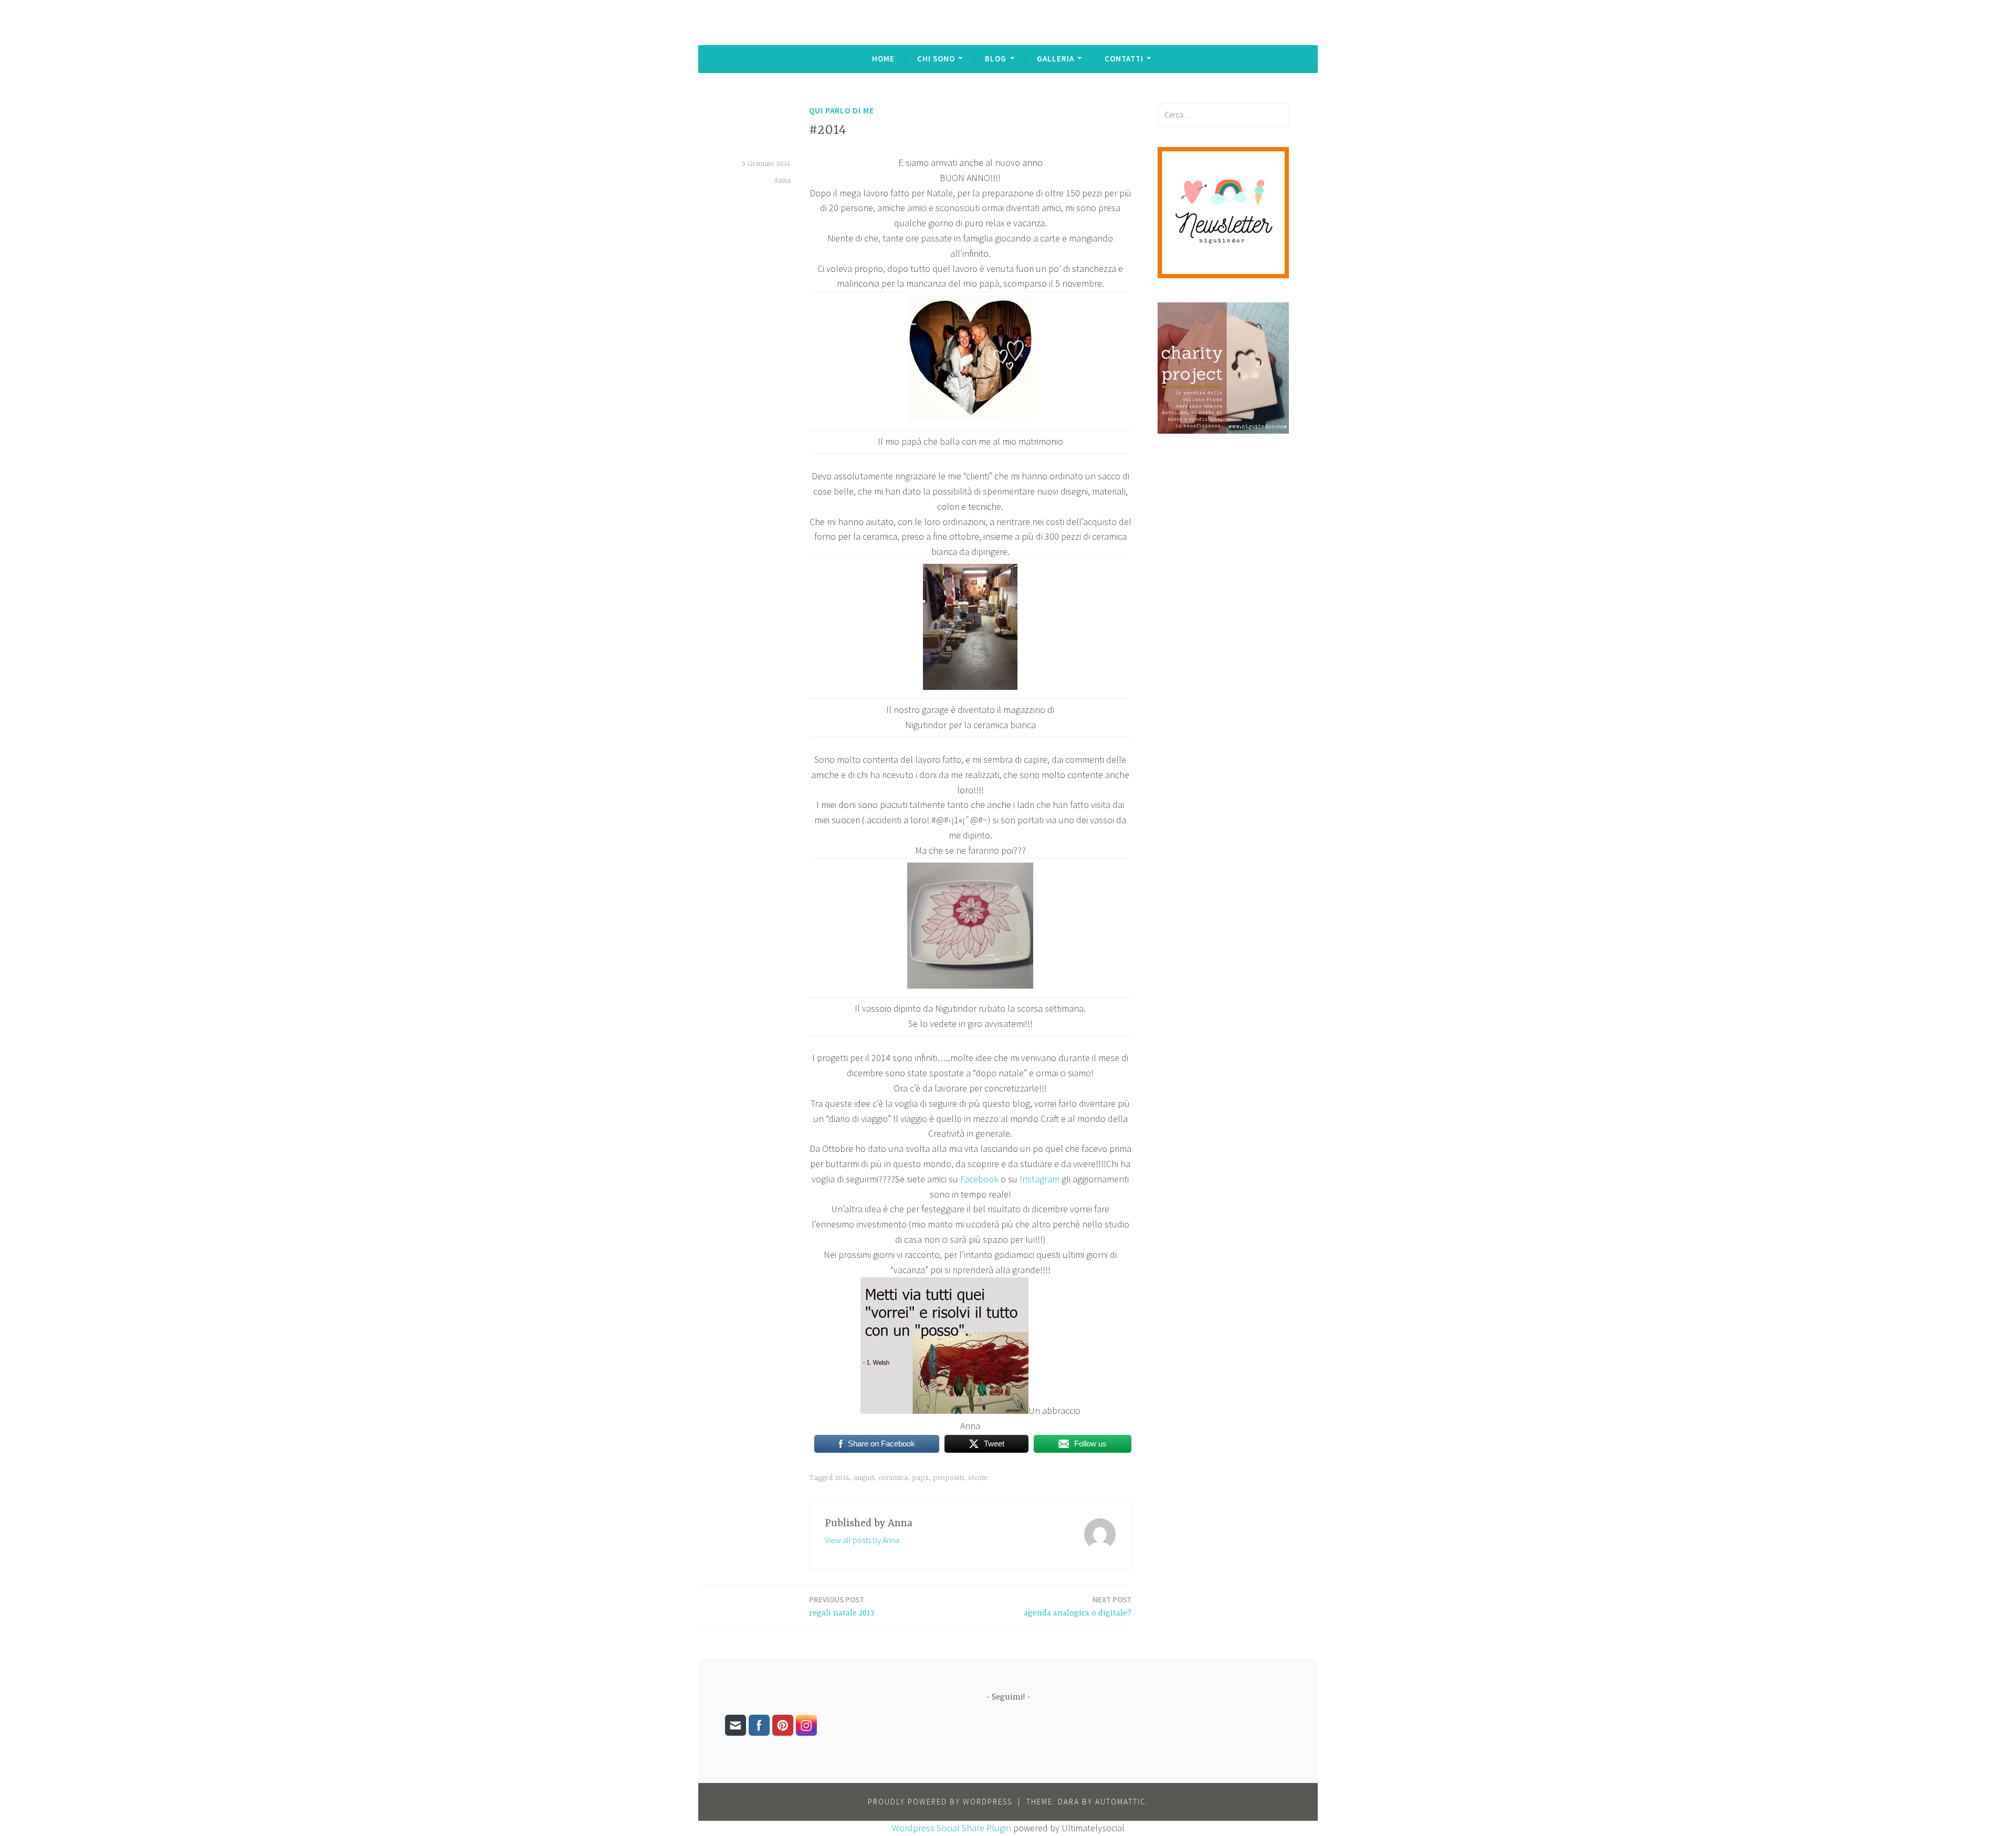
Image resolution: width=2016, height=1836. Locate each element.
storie (978, 1478)
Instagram (1039, 1179)
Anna (782, 181)
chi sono (936, 59)
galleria (1056, 59)
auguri (864, 1478)
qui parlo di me (842, 111)
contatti (1124, 59)
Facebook (979, 1179)
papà (920, 1478)
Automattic (1121, 1802)
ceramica (893, 1478)
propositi (948, 1478)
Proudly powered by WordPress (940, 1802)
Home (883, 59)
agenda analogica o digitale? (1078, 1606)
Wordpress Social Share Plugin (953, 1828)
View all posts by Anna (862, 1540)
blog (996, 59)
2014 (842, 1478)
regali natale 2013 (842, 1606)
